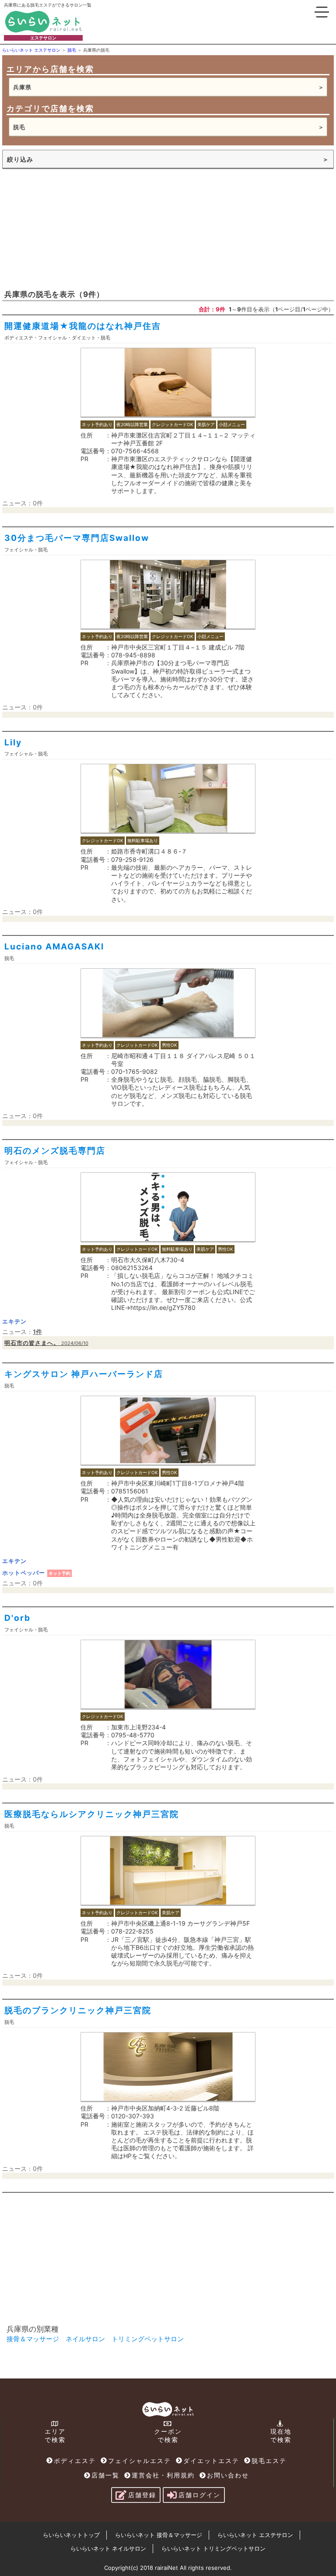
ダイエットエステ (211, 2461)
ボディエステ (75, 2461)
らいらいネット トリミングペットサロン (213, 2548)
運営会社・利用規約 (163, 2475)
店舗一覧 (105, 2475)
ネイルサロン (85, 2339)
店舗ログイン (199, 2495)
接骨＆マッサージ (33, 2339)
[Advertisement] (68, 228)
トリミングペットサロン (148, 2339)
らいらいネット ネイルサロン (108, 2548)
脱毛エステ (269, 2461)
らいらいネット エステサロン (255, 2535)
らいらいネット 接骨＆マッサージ (159, 2535)
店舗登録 (142, 2495)
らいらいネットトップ (71, 2535)
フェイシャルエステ (140, 2461)
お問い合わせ (228, 2475)
